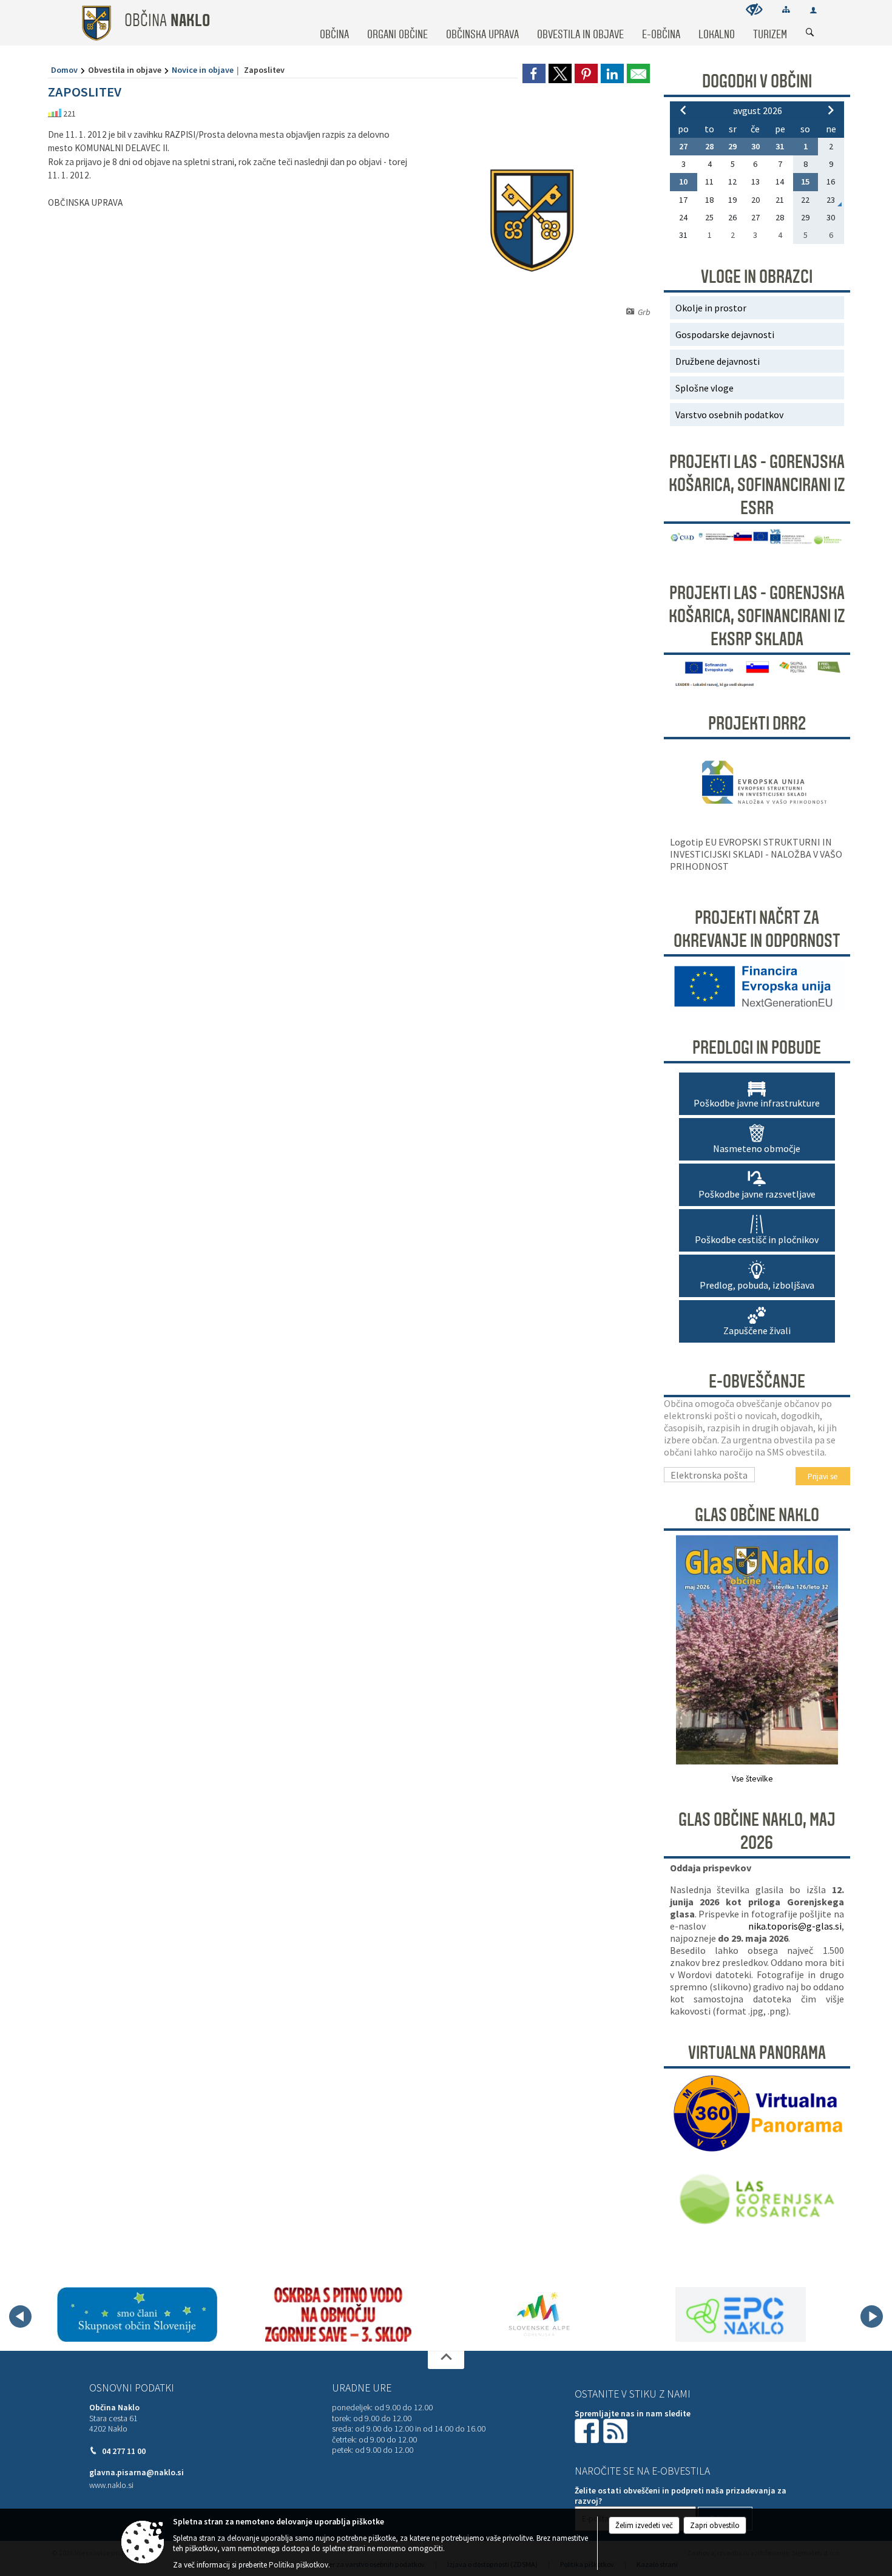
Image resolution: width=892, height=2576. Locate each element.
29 (732, 146)
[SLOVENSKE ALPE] (539, 2314)
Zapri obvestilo (715, 2525)
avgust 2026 (758, 110)
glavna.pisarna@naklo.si (137, 2473)
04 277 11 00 (124, 2451)
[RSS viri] (617, 2430)
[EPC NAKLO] (741, 2314)
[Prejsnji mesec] (683, 110)
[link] (534, 73)
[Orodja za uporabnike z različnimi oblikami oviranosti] (754, 9)
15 (805, 181)
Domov (64, 70)
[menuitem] (334, 23)
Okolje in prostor (711, 308)
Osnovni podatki (132, 2388)
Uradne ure (362, 2388)
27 (683, 146)
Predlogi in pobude (757, 1048)
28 (709, 146)
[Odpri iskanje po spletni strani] (810, 33)
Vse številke (752, 1779)
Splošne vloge (704, 388)
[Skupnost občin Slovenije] (137, 2314)
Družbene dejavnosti (718, 361)
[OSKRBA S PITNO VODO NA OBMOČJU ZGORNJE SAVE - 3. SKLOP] (338, 2314)
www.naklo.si (111, 2485)
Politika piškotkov (299, 2565)
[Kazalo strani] (786, 9)
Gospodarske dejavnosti (725, 334)
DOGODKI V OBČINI (757, 81)
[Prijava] (813, 10)
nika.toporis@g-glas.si (795, 1926)
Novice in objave (203, 70)
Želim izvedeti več (644, 2525)
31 (780, 146)
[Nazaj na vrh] (446, 2360)
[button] (20, 2317)
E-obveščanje (757, 1381)
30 (755, 146)
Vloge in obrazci (757, 277)
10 (683, 181)
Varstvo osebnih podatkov (729, 415)
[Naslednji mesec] (831, 110)
